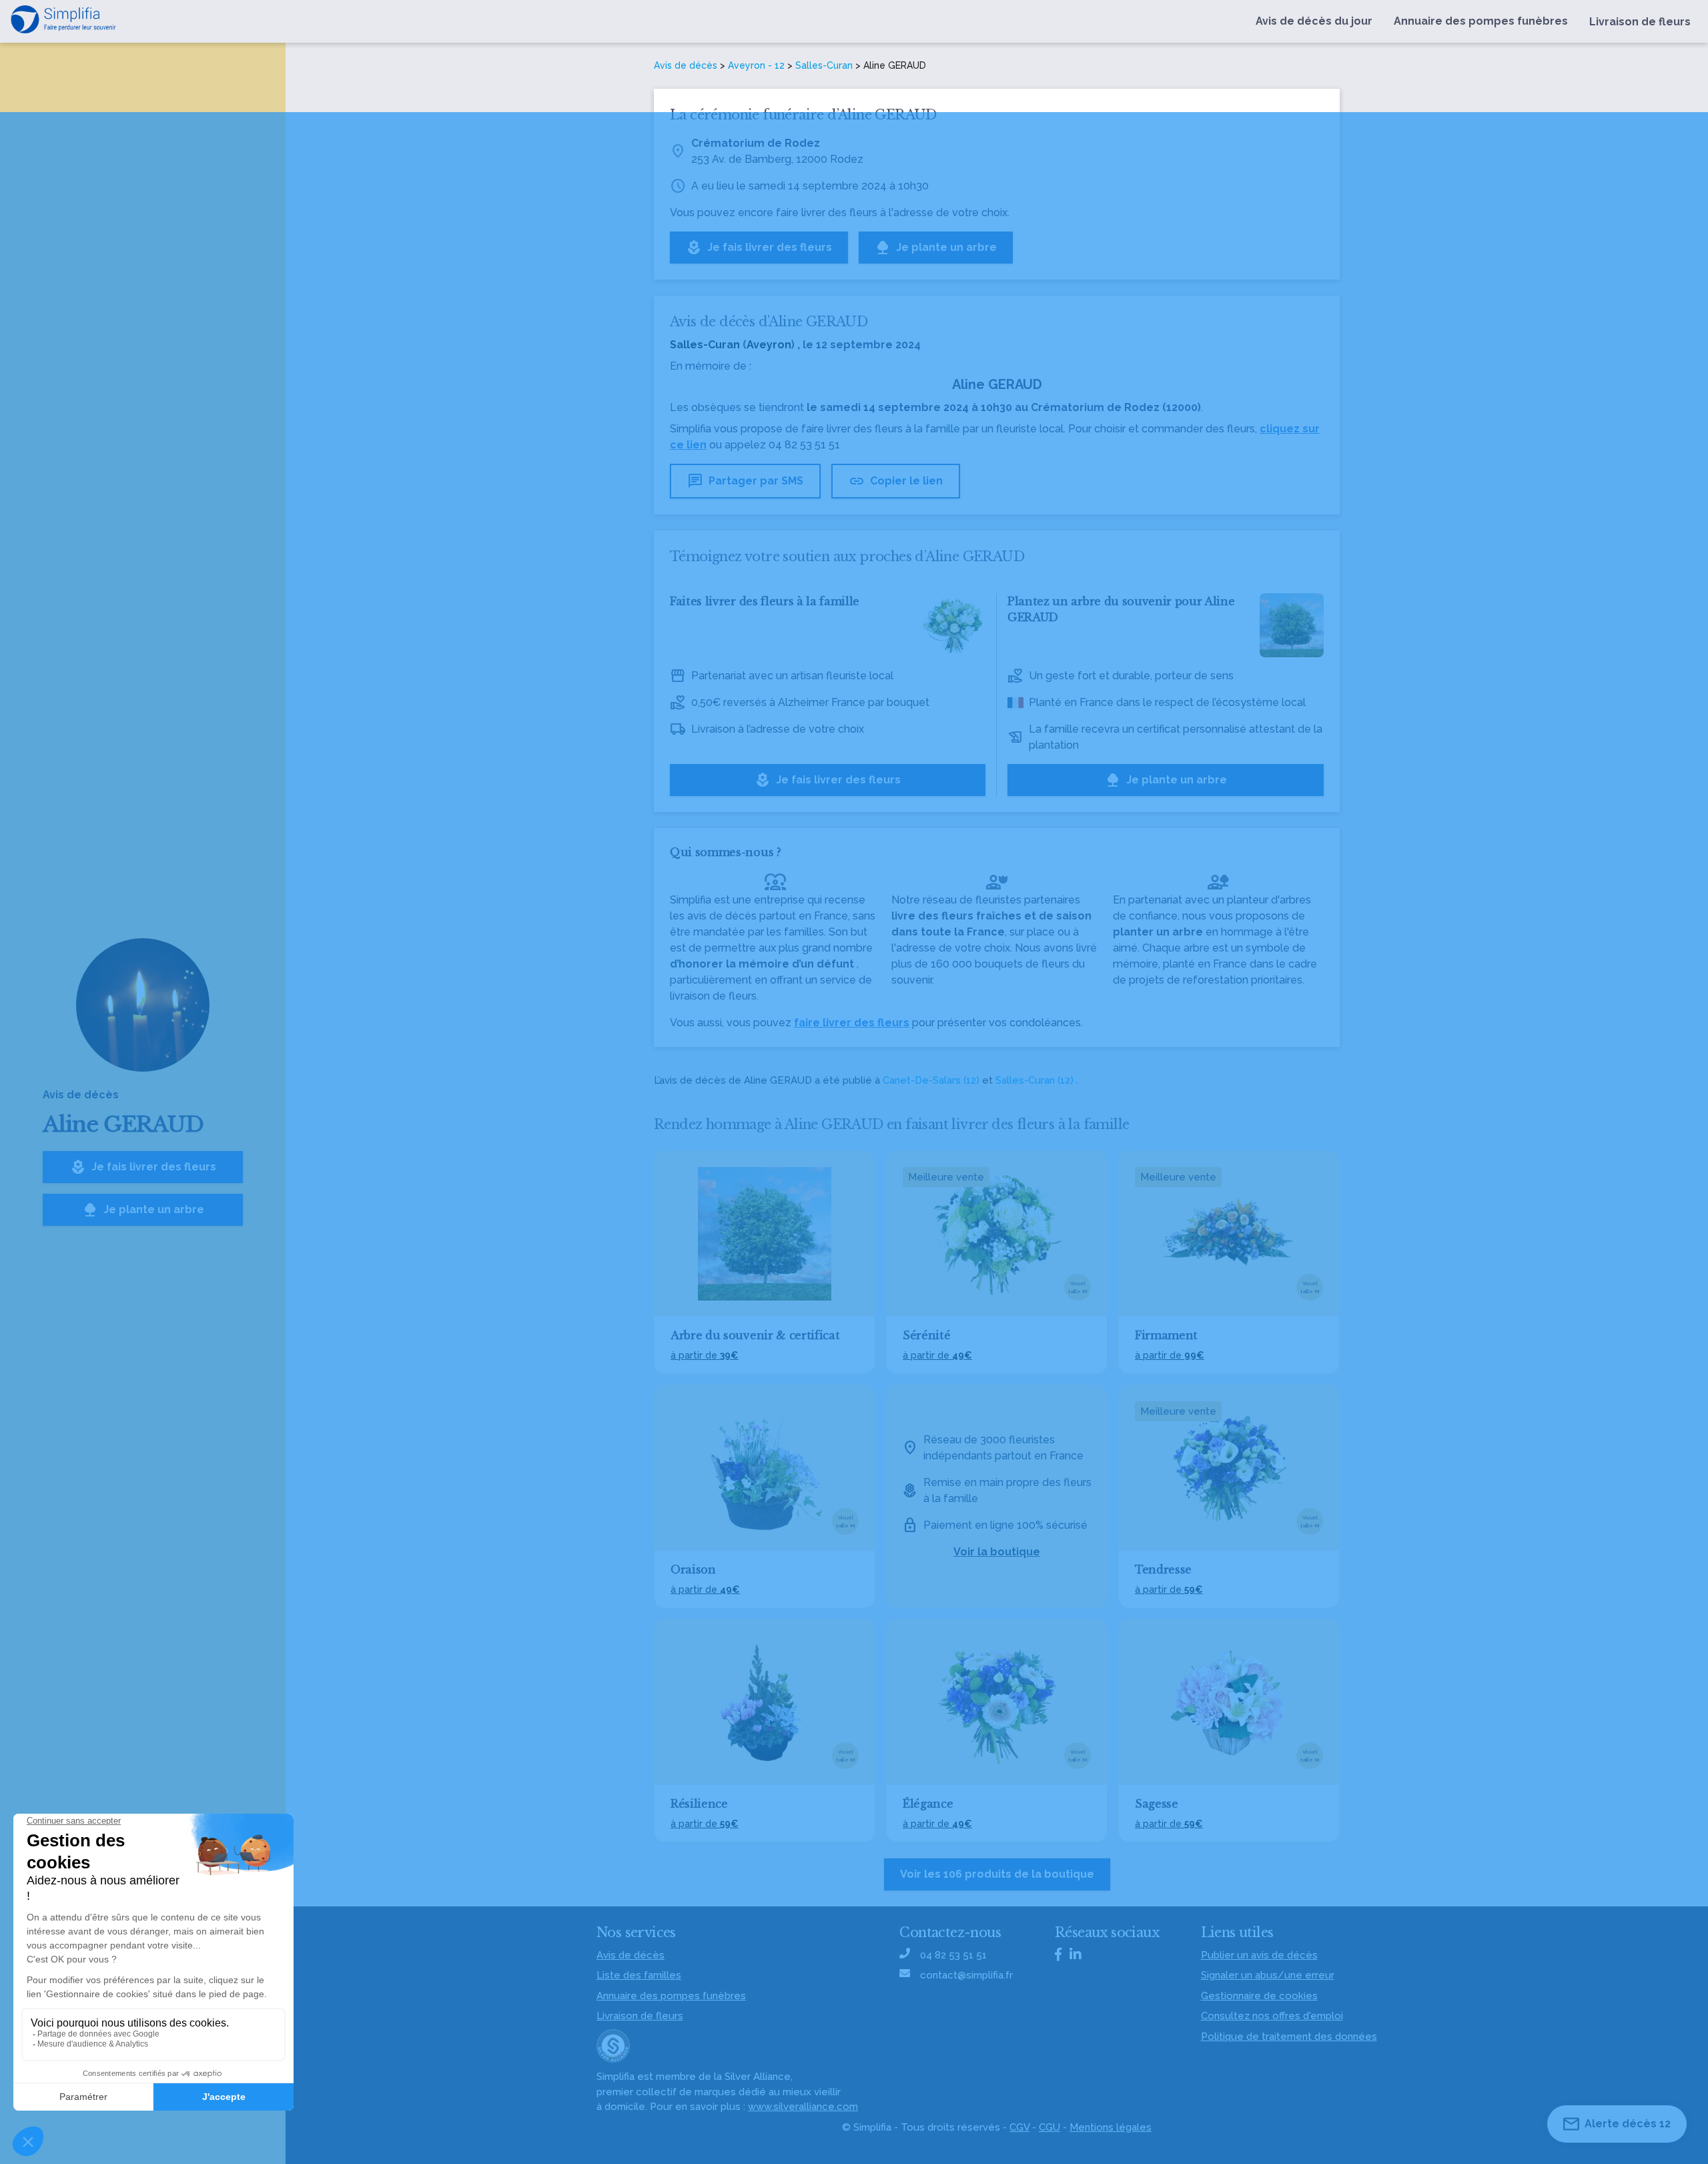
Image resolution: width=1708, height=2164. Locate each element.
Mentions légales (1111, 2127)
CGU (1049, 2127)
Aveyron (769, 345)
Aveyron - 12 (756, 65)
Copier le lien (896, 481)
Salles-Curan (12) (1034, 1080)
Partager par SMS (745, 481)
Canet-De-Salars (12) (931, 1080)
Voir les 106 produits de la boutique (997, 1874)
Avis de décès (686, 65)
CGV (1019, 2127)
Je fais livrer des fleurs (143, 1167)
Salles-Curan (824, 65)
